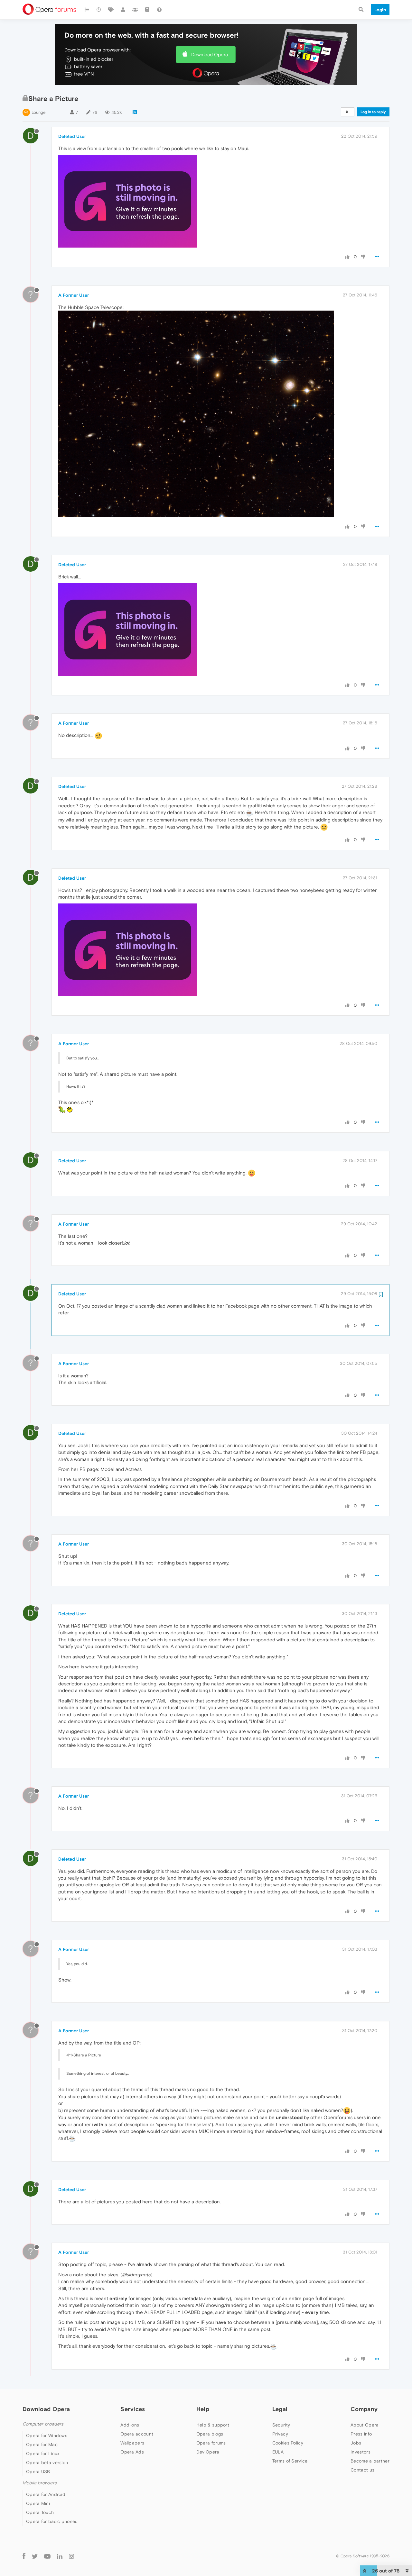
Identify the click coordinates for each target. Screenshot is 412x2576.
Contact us (362, 2470)
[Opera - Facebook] (24, 2556)
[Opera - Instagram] (71, 2556)
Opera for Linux (43, 2454)
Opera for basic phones (52, 2521)
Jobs (356, 2443)
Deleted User (72, 136)
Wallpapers (132, 2443)
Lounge (38, 112)
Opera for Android (46, 2494)
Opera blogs (210, 2434)
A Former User (74, 295)
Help (203, 2409)
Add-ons (130, 2425)
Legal (280, 2409)
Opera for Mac (42, 2444)
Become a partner (370, 2461)
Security (281, 2425)
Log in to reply (373, 112)
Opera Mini (38, 2503)
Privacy (280, 2434)
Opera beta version (47, 2463)
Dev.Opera (208, 2452)
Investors (360, 2452)
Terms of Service (290, 2461)
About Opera (365, 2425)
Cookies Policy (288, 2443)
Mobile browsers (40, 2483)
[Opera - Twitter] (35, 2556)
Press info (361, 2434)
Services (133, 2409)
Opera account (137, 2434)
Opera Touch (40, 2512)
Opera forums (211, 2443)
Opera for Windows (47, 2435)
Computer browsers (43, 2424)
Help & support (213, 2425)
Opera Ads (132, 2452)
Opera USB (38, 2472)
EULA (278, 2452)
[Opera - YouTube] (47, 2556)
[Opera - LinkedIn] (60, 2556)
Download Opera (210, 54)
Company (364, 2409)
